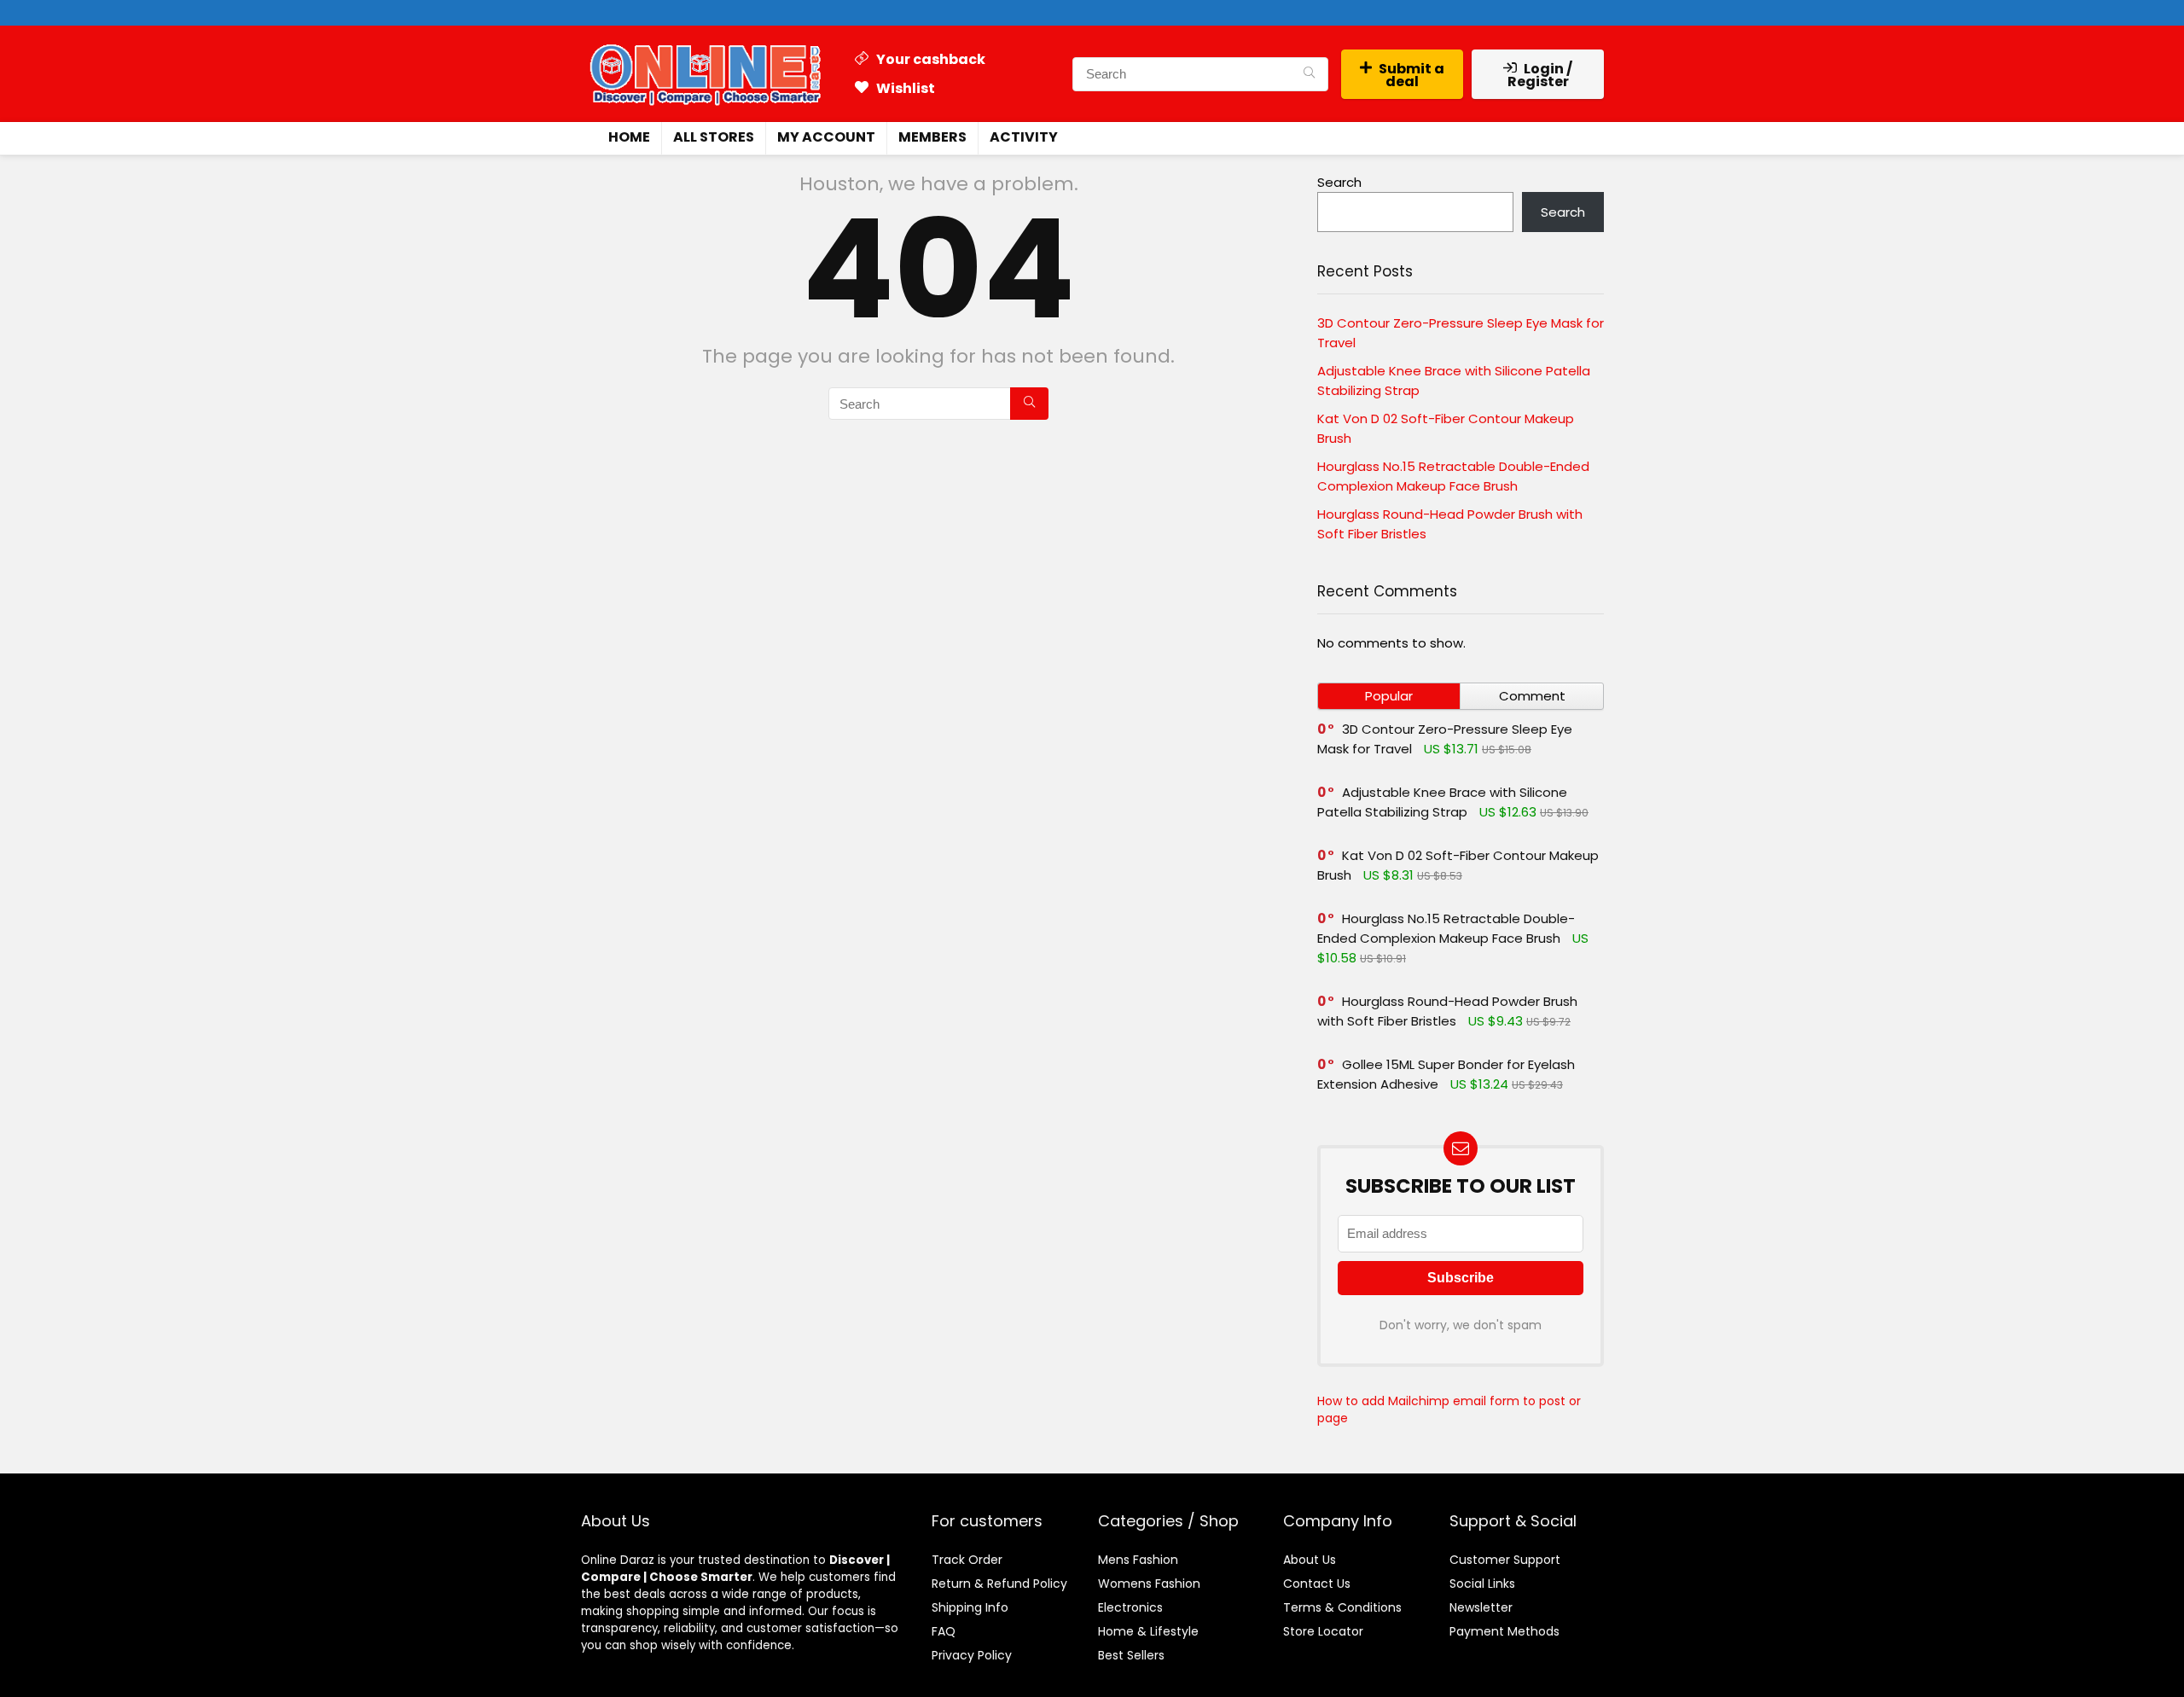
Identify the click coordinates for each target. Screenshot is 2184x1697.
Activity (1024, 137)
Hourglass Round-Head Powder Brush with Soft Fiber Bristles (1447, 1011)
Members (932, 137)
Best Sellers (1131, 1655)
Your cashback (929, 59)
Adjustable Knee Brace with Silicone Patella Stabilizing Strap (1442, 802)
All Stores (714, 137)
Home (629, 137)
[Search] (1309, 74)
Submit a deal (1411, 75)
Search (1339, 182)
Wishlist (904, 88)
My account (826, 137)
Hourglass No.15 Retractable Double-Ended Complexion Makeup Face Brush (1446, 928)
